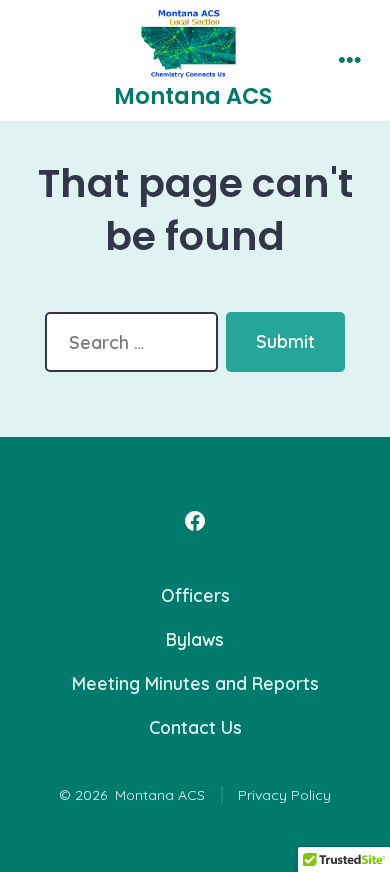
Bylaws (195, 639)
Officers (195, 595)
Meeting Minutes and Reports (195, 683)
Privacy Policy (284, 795)
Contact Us (195, 727)
